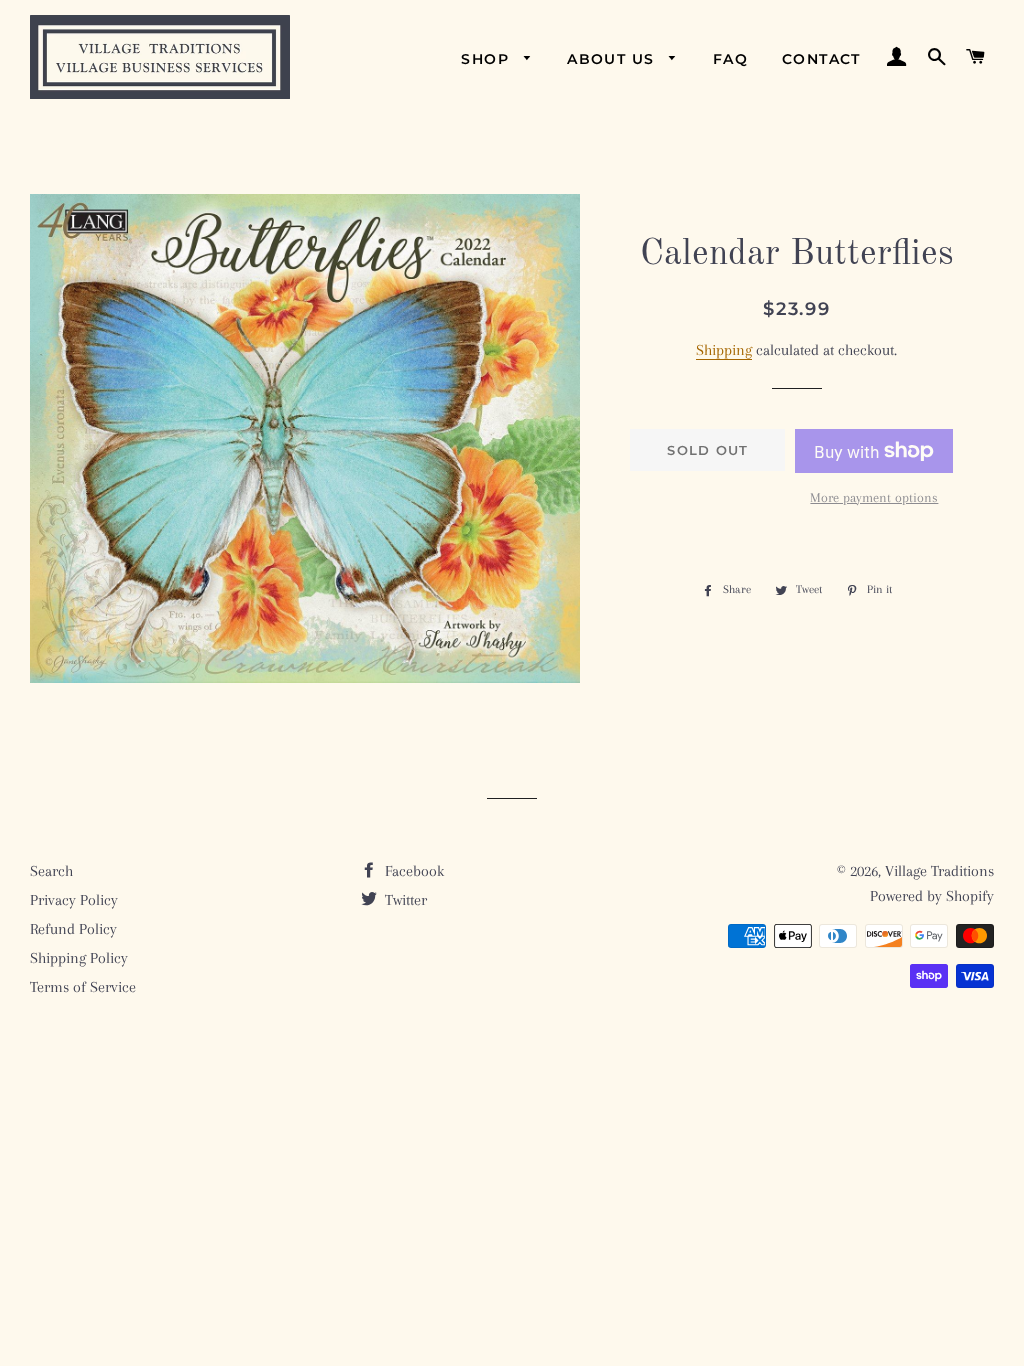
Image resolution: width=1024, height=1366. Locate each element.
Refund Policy (73, 929)
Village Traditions (939, 871)
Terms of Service (83, 987)
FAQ (730, 59)
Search (51, 871)
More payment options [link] (874, 497)
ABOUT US (613, 59)
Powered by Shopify (932, 896)
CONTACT (821, 59)
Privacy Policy (74, 900)
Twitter (404, 900)
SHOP (487, 59)
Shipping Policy (79, 958)
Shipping (724, 350)
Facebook (412, 871)
